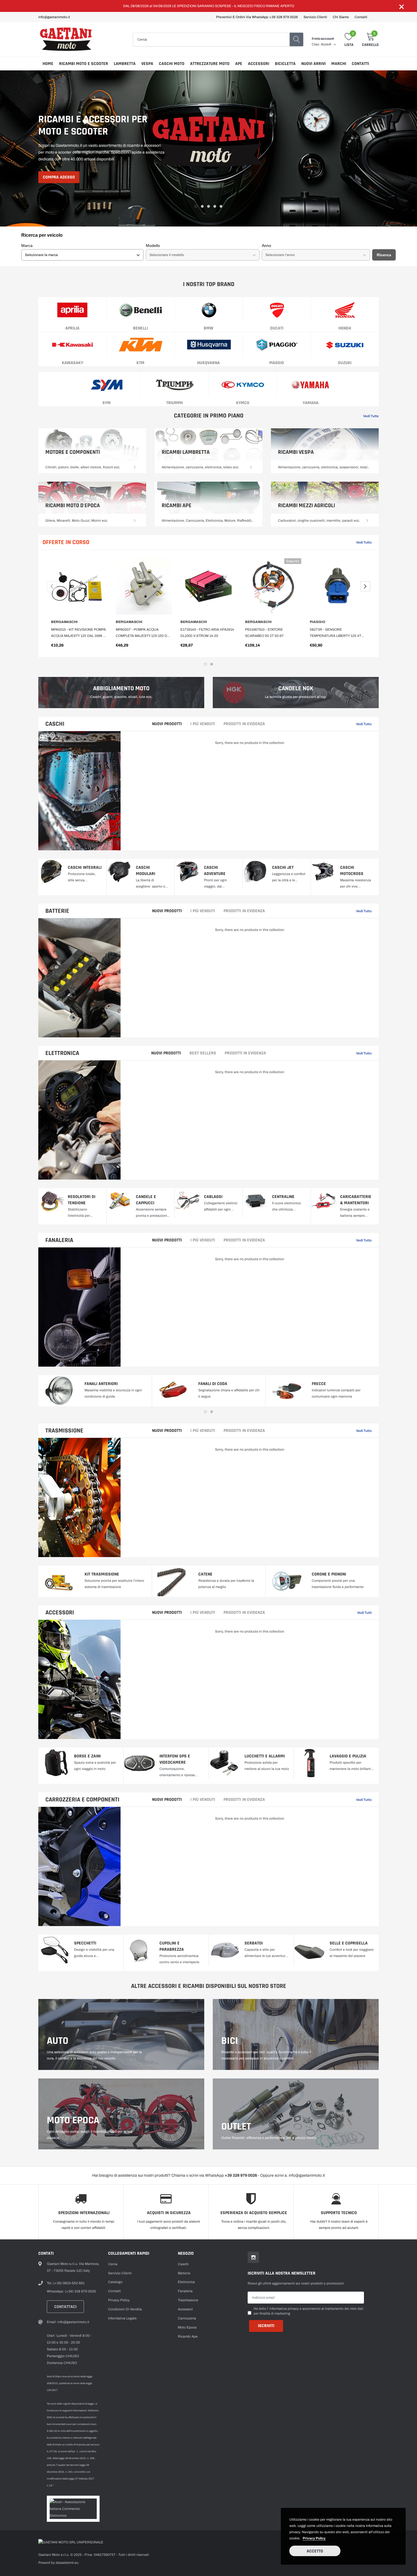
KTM (140, 363)
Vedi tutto (364, 542)
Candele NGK (296, 689)
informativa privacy (284, 2309)
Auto (58, 2041)
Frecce (319, 1384)
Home (48, 64)
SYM (107, 403)
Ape (239, 64)
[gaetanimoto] (208, 148)
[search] (296, 39)
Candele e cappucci (146, 1200)
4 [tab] (215, 206)
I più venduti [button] (203, 724)
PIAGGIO (318, 622)
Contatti (361, 17)
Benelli (140, 328)
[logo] (67, 39)
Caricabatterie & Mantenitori (356, 1200)
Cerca (113, 2264)
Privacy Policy (119, 2300)
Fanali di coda (213, 1384)
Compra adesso (59, 177)
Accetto (315, 2551)
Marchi (339, 64)
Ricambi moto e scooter (84, 64)
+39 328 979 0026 (284, 17)
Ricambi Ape (177, 505)
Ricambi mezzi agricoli (307, 505)
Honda (345, 328)
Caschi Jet (283, 868)
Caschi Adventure (215, 871)
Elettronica (62, 1053)
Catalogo (115, 2282)
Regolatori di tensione (82, 1200)
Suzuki (345, 363)
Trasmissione (64, 1431)
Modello (153, 246)
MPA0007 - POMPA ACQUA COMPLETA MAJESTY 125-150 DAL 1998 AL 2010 (143, 633)
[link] (72, 310)
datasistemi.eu (67, 2563)
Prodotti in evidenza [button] (244, 724)
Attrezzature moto (210, 64)
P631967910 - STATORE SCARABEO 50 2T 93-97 (264, 633)
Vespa (147, 64)
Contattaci (65, 2307)
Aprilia (72, 328)
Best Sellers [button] (203, 1053)
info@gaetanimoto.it (54, 17)
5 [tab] (221, 206)
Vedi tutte (371, 416)
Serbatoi (254, 1943)
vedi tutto (364, 911)
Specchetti (85, 1943)
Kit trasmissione (102, 1574)
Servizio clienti (315, 17)
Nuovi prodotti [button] (167, 724)
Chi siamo (341, 17)
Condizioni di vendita (125, 2309)
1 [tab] (196, 206)
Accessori (259, 64)
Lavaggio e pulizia (348, 1756)
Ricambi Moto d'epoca (73, 505)
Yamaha (311, 403)
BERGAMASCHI (64, 622)
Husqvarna (208, 363)
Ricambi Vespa (296, 452)
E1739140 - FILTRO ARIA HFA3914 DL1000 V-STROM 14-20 (207, 633)
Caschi (55, 724)
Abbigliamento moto (121, 689)
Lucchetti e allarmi (265, 1756)
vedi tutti (364, 1613)
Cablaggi (213, 1197)
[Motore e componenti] (135, 467)
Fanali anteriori (101, 1384)
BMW (208, 328)
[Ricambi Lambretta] (251, 467)
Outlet (236, 2127)
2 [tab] (202, 206)
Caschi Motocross (352, 871)
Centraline (283, 1197)
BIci (230, 2041)
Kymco (243, 403)
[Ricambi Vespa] (367, 467)
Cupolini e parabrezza (172, 1946)
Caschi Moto (172, 64)
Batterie (57, 911)
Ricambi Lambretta (186, 452)
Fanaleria (59, 1240)
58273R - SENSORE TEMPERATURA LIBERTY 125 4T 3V (335, 633)
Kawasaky (72, 363)
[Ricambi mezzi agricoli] (367, 521)
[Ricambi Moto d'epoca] (135, 521)
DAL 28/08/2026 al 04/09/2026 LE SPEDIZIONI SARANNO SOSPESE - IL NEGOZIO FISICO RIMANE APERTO (209, 6)
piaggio (277, 363)
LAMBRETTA (125, 64)
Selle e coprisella (349, 1943)
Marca (27, 246)
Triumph (174, 403)
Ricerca (384, 255)
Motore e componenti (73, 452)
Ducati (277, 328)
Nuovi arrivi (313, 64)
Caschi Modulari (146, 871)
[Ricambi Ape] (251, 521)
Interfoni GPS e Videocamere (175, 1759)
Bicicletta (285, 64)
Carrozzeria (187, 2318)
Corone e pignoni (329, 1574)
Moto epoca (73, 2120)
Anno (267, 246)
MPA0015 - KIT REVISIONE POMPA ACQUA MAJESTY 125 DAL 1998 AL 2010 (79, 633)
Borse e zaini (87, 1756)
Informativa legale (122, 2318)
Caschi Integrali (85, 868)
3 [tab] (208, 206)
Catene (205, 1574)
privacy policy (314, 2538)
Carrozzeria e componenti (82, 1800)
